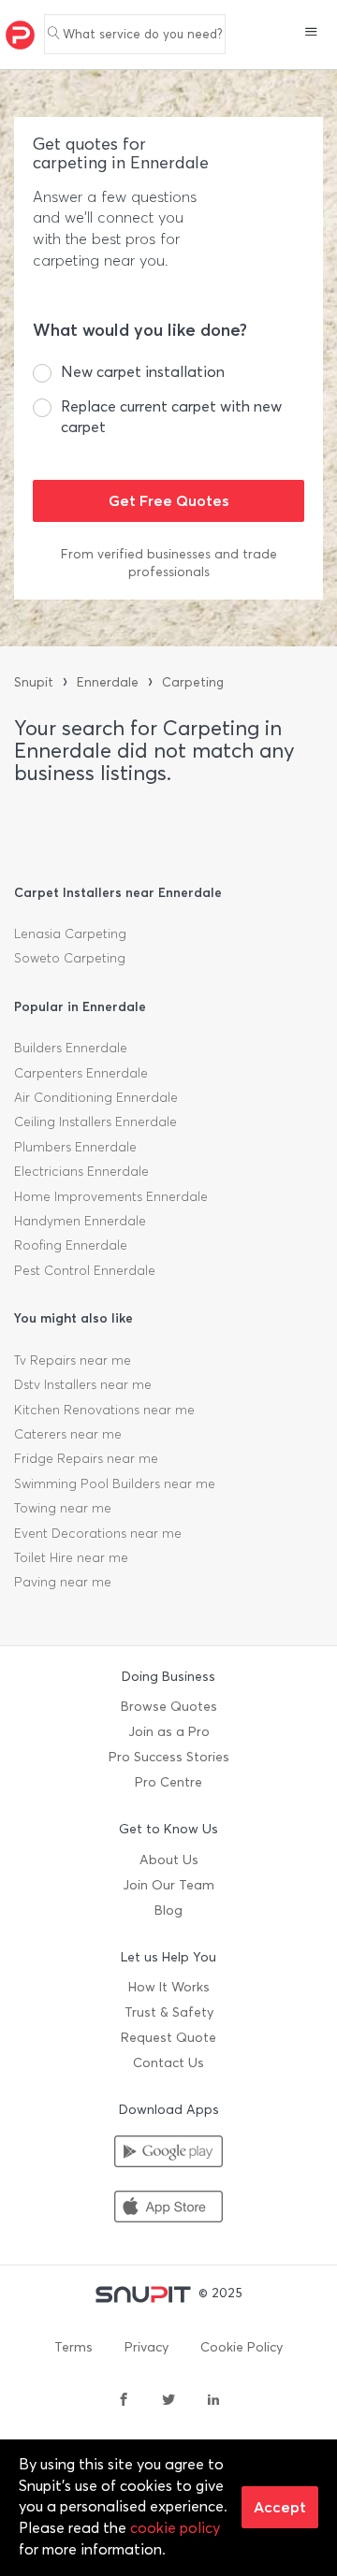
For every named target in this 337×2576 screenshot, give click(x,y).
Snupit (34, 682)
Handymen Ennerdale (80, 1221)
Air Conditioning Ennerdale (96, 1098)
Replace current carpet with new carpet (171, 417)
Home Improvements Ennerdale (111, 1197)
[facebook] (124, 2401)
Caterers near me (68, 1434)
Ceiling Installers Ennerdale (95, 1122)
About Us (169, 1860)
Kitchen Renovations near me (104, 1410)
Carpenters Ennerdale (81, 1073)
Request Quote (168, 2038)
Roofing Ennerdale (71, 1245)
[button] (311, 34)
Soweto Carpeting (70, 958)
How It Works (169, 1987)
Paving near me (63, 1582)
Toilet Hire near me (71, 1558)
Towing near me (63, 1508)
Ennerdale (108, 682)
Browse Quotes (169, 1707)
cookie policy (175, 2528)
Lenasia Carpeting (70, 934)
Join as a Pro (169, 1732)
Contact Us (168, 2063)
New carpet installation (143, 372)
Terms (73, 2347)
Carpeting (193, 682)
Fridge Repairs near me (86, 1459)
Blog (168, 1910)
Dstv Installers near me (83, 1385)
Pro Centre (168, 1782)
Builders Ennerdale (71, 1048)
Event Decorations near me (98, 1534)
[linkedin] (213, 2401)
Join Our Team (168, 1885)
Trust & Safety (169, 2012)
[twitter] (168, 2401)
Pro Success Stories (169, 1757)
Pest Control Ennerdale (85, 1271)
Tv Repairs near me (73, 1360)
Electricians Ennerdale (81, 1172)
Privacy (147, 2347)
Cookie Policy (242, 2347)
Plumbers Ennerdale (75, 1147)
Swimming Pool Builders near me (115, 1484)
